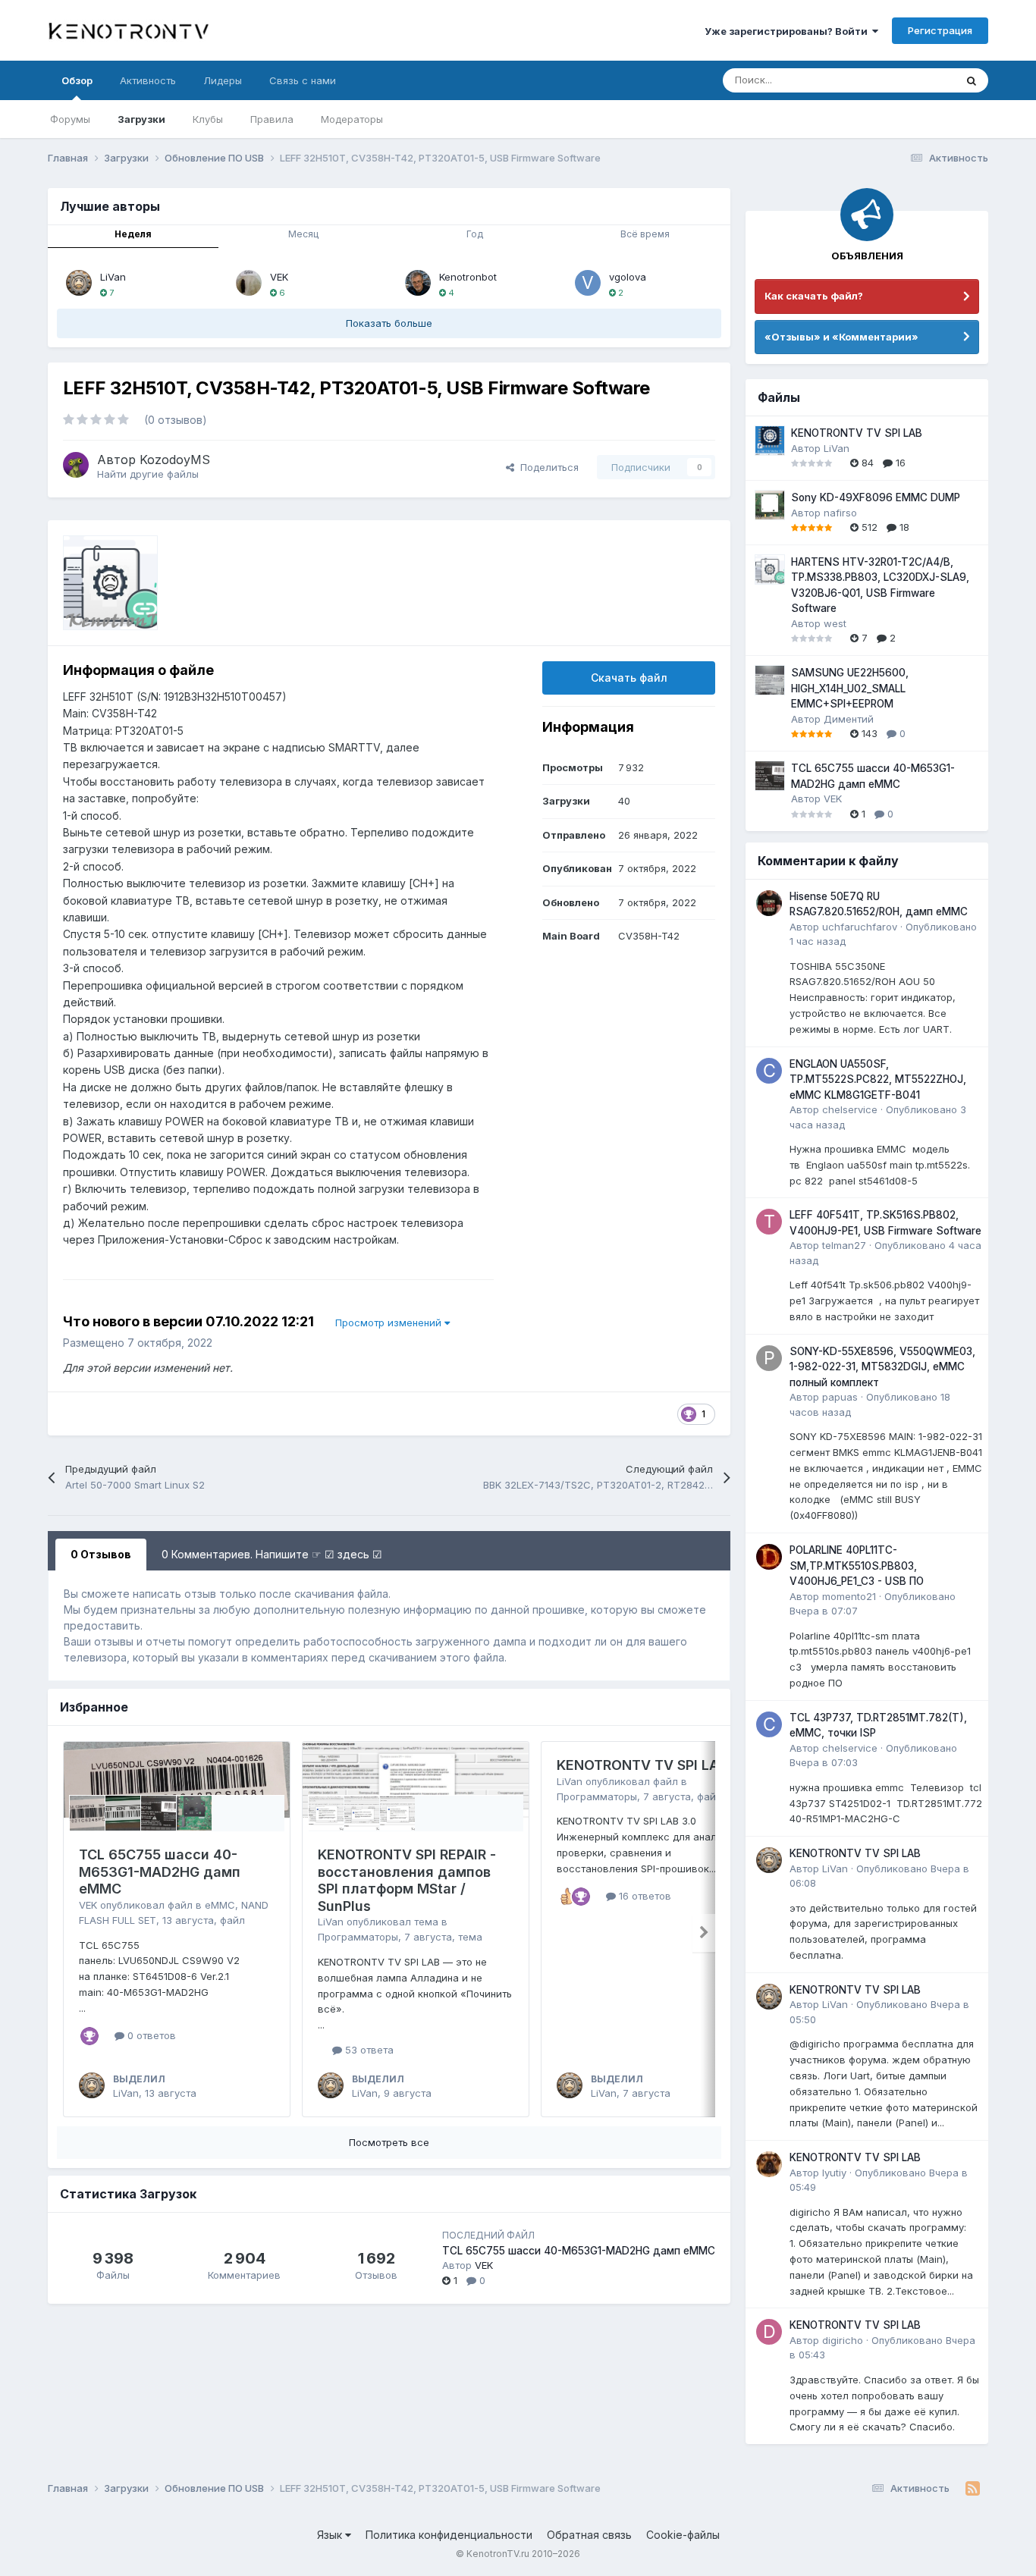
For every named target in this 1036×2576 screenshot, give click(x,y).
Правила (272, 119)
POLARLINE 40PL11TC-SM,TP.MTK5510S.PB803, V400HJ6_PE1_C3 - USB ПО (857, 1566)
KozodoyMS (175, 460)
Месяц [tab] (303, 234)
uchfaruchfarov (860, 927)
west (835, 623)
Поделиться (546, 467)
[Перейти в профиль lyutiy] (769, 2164)
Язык (331, 2535)
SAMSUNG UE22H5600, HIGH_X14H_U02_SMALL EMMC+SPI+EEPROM (850, 688)
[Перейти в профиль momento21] (769, 1557)
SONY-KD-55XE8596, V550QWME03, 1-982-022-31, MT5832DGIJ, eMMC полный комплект (882, 1367)
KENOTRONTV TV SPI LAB (642, 1765)
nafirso (840, 513)
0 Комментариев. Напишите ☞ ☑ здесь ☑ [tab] (272, 1554)
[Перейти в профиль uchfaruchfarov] (769, 903)
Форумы (70, 119)
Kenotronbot (468, 277)
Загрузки (141, 119)
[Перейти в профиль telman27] (769, 1222)
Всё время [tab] (645, 234)
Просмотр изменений (390, 1323)
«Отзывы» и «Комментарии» (841, 337)
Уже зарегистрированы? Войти (788, 31)
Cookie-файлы (683, 2535)
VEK (279, 277)
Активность (148, 80)
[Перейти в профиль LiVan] (79, 283)
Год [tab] (475, 234)
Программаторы (358, 1937)
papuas (840, 1397)
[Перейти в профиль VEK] (249, 283)
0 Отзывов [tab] (101, 1554)
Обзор (77, 80)
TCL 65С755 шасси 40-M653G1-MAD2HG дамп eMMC (160, 1872)
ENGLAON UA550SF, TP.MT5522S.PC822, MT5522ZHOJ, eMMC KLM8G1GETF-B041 (878, 1079)
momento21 (849, 1596)
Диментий (849, 719)
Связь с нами (303, 80)
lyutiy (834, 2173)
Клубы (208, 119)
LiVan (113, 277)
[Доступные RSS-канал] (973, 2489)
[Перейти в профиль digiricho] (769, 2332)
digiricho (843, 2340)
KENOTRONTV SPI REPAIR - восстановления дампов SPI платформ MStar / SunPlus (407, 1880)
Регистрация (940, 30)
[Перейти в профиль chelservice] (769, 1071)
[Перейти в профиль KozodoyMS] (76, 465)
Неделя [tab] (133, 234)
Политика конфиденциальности (449, 2535)
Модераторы (352, 119)
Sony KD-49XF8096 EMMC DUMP (876, 497)
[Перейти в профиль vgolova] (588, 283)
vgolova (628, 277)
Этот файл (912, 80)
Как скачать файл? (814, 296)
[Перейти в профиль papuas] (769, 1358)
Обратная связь (589, 2535)
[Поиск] (972, 80)
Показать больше (389, 323)
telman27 (844, 1245)
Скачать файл (629, 678)
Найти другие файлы (148, 474)
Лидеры (223, 80)
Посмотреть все (389, 2142)
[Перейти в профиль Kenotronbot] (418, 283)
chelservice (850, 1109)
